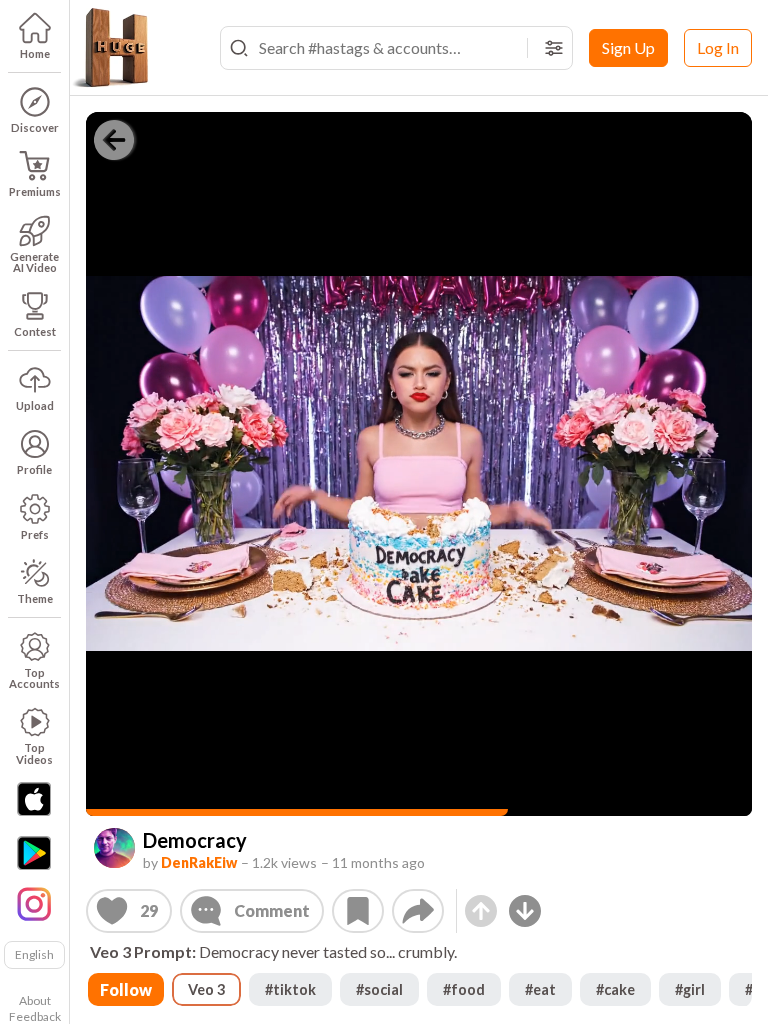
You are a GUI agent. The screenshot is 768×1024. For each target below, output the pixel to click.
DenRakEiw (199, 862)
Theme (35, 598)
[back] (114, 140)
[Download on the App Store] (34, 799)
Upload (35, 405)
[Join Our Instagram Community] (34, 902)
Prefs (35, 534)
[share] (418, 911)
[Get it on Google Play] (34, 853)
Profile (34, 469)
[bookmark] (358, 911)
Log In (718, 47)
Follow (126, 989)
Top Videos (34, 753)
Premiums (35, 191)
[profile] (114, 848)
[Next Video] (525, 911)
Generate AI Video (34, 262)
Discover (35, 127)
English (34, 954)
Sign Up (628, 47)
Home (35, 53)
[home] (110, 48)
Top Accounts (34, 678)
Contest (35, 331)
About (35, 1000)
